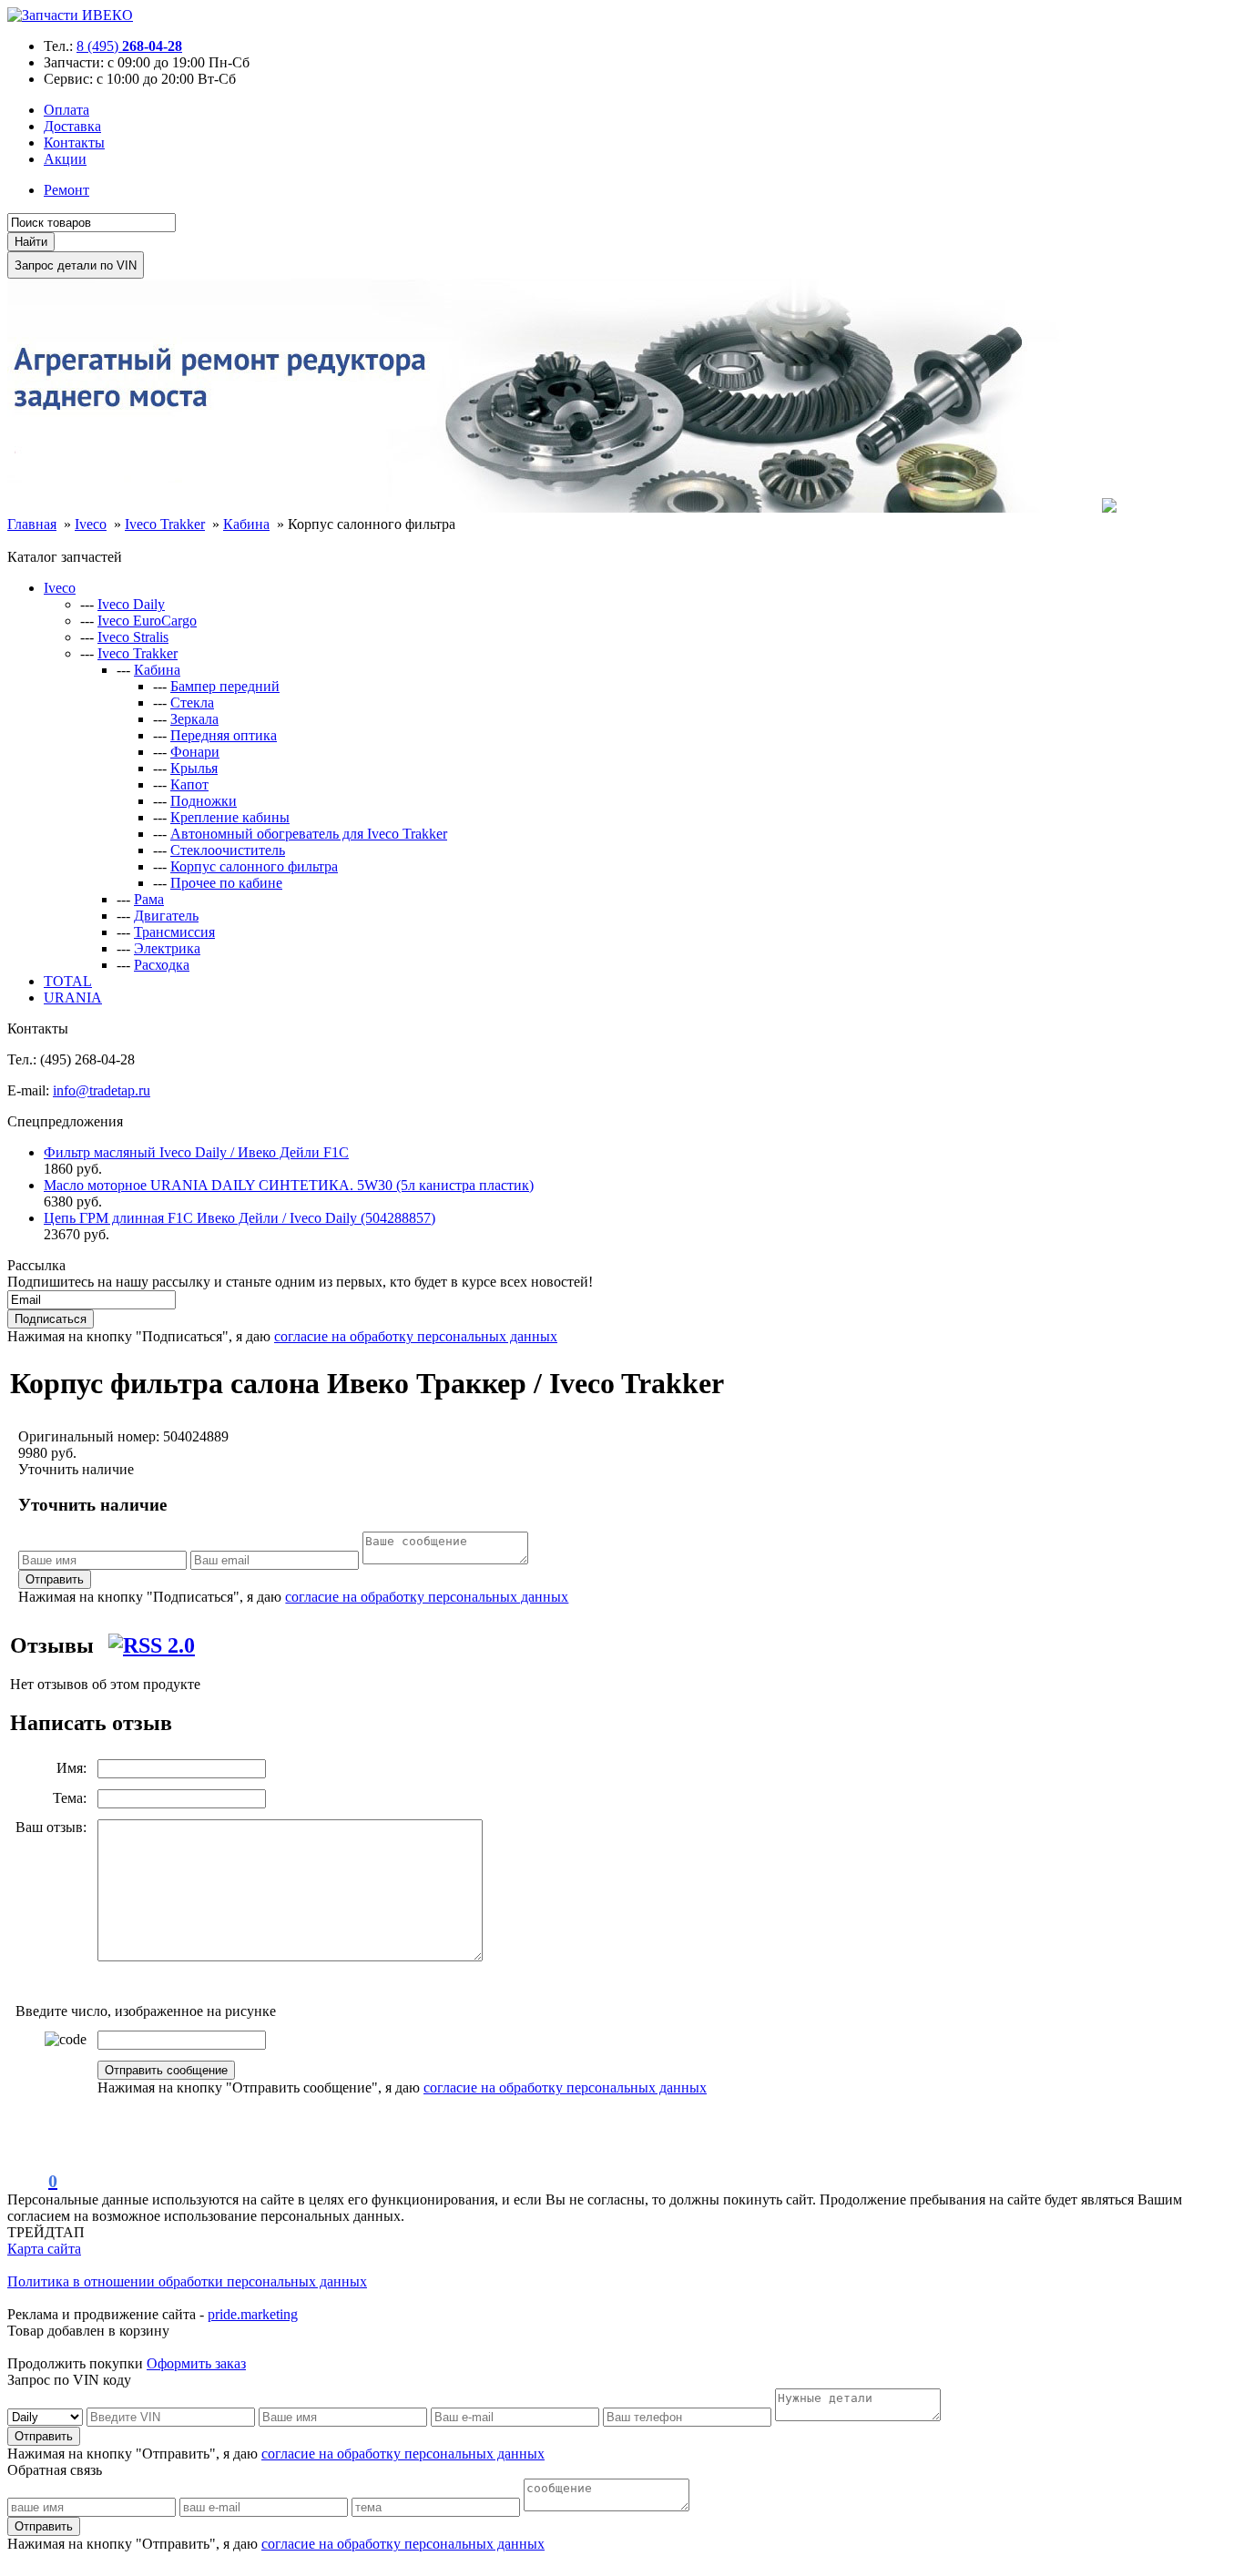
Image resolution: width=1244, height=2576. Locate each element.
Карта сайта (44, 2249)
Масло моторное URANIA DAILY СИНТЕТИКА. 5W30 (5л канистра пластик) (289, 1185)
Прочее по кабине (226, 883)
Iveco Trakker (138, 653)
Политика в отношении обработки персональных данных (187, 2281)
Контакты (74, 143)
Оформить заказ (196, 2363)
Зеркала (194, 719)
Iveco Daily (131, 604)
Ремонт (66, 190)
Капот (189, 784)
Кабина (157, 670)
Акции (65, 159)
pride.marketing (253, 2314)
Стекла (192, 703)
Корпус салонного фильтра (254, 866)
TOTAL (68, 981)
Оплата (66, 110)
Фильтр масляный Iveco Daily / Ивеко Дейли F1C (196, 1152)
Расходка (162, 965)
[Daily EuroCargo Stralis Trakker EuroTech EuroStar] (47, 2416)
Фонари (195, 752)
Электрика (167, 948)
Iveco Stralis (133, 637)
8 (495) (129, 46)
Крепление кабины (230, 817)
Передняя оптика (224, 735)
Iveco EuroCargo (147, 621)
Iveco (60, 588)
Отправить (55, 1579)
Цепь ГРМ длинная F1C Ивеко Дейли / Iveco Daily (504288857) (240, 1218)
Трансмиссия (174, 932)
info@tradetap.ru (102, 1090)
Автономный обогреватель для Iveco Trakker (309, 834)
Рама (149, 899)
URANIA (73, 998)
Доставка (72, 126)
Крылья (194, 768)
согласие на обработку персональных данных (416, 1336)
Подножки (204, 801)
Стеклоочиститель (228, 850)
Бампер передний (225, 686)
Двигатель (166, 916)
